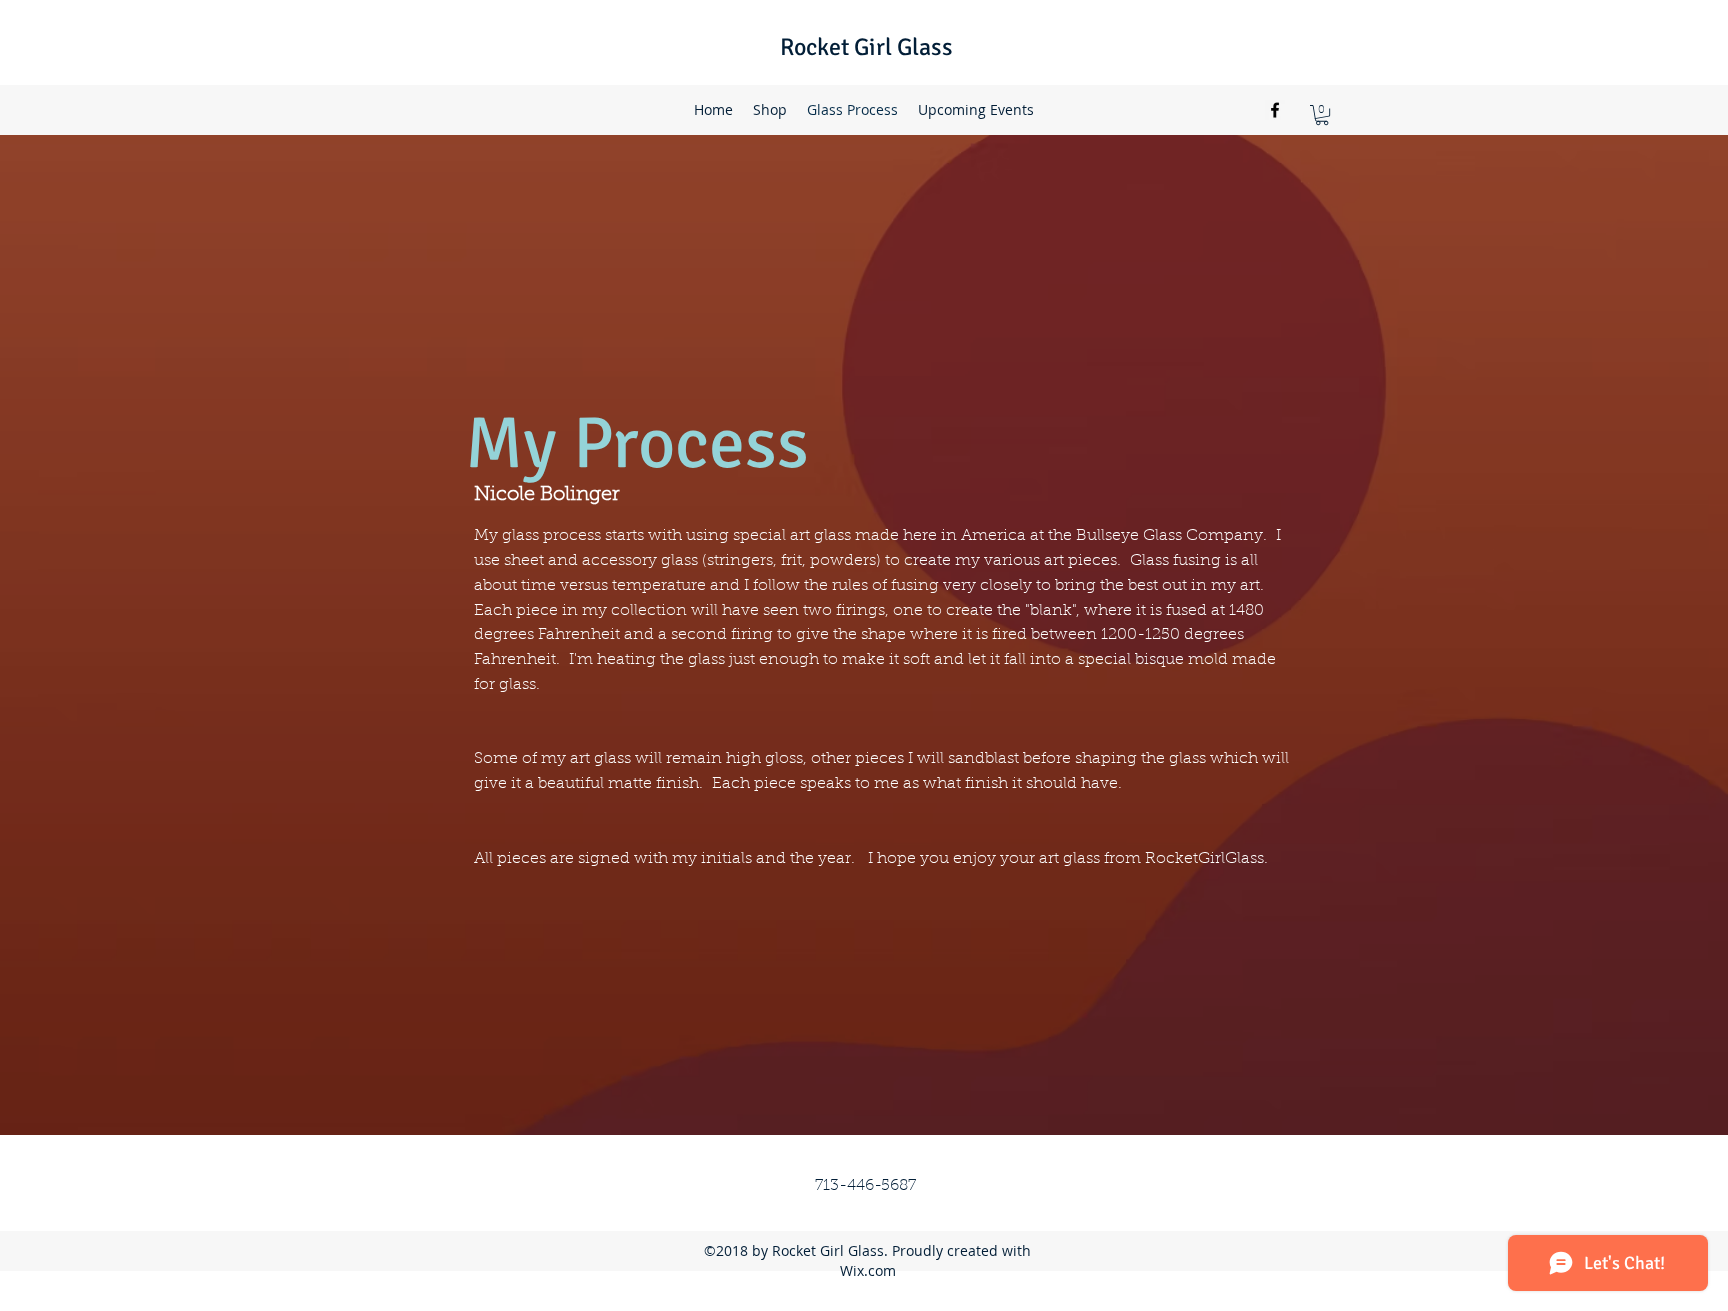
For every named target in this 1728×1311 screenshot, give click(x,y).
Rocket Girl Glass (866, 47)
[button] (1322, 115)
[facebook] (1275, 110)
